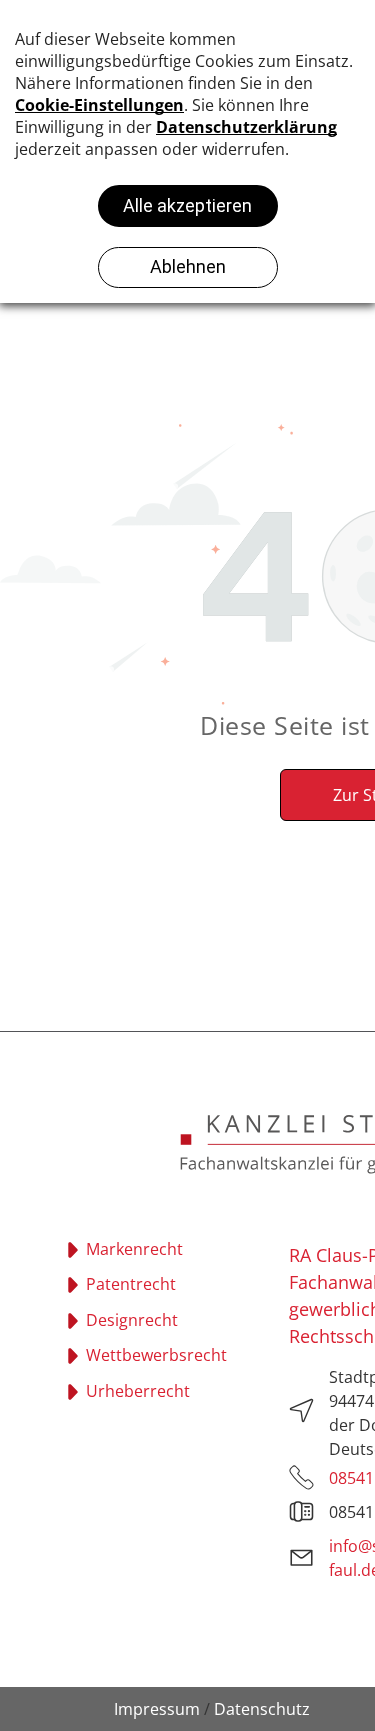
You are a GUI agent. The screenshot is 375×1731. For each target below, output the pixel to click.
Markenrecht (134, 1249)
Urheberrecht (138, 1391)
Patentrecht (131, 1284)
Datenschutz (262, 1709)
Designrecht (132, 1320)
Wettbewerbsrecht (156, 1355)
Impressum (157, 1709)
